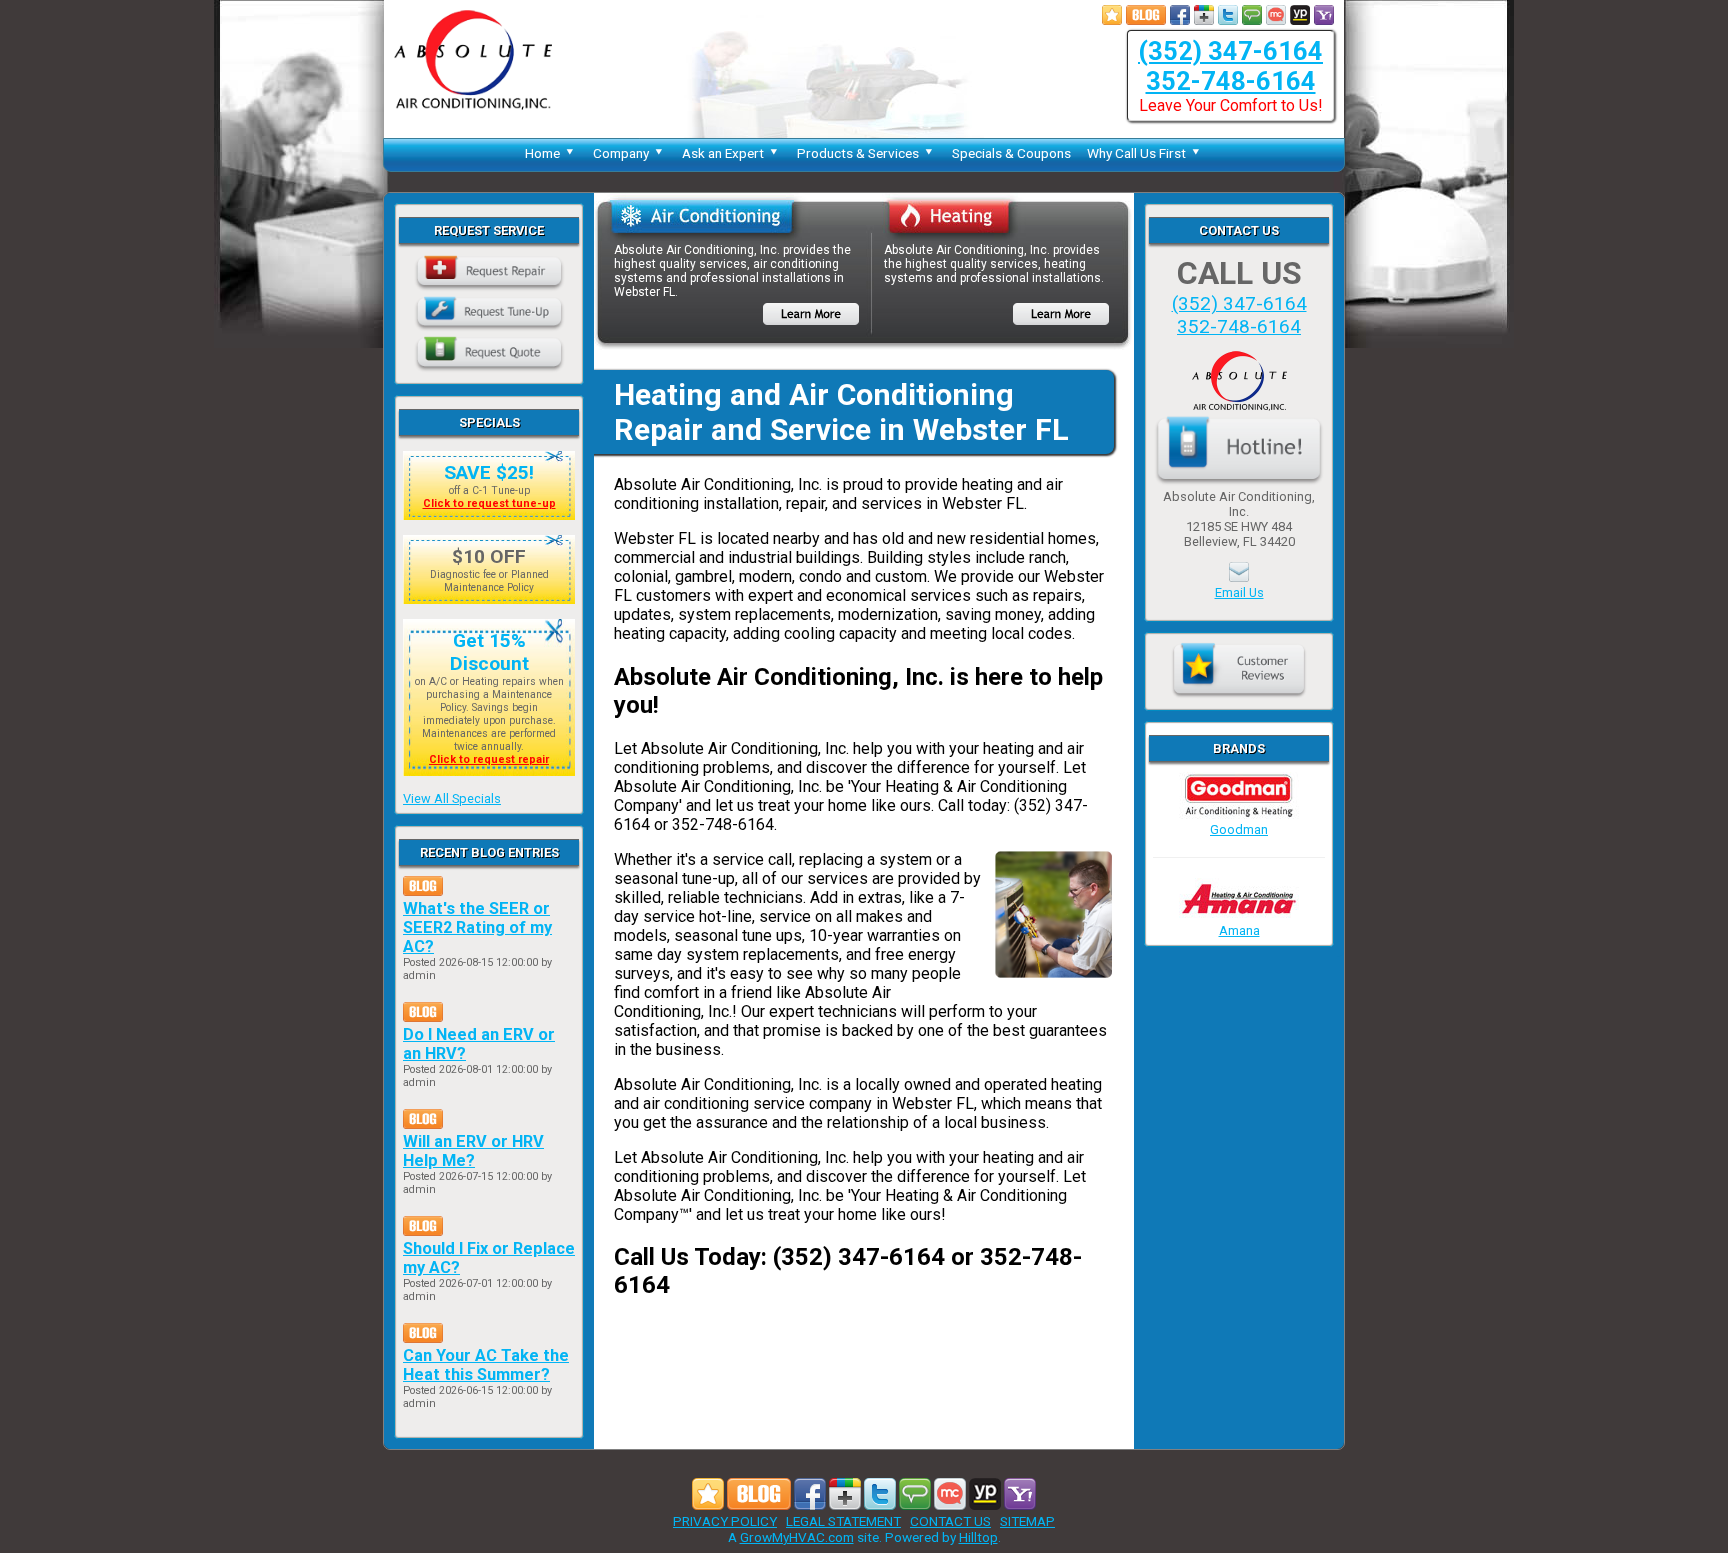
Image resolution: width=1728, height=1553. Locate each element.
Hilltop (978, 1537)
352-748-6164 (1231, 81)
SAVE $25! (489, 472)
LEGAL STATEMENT (843, 1521)
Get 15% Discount (489, 652)
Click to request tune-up (489, 503)
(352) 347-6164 (1230, 51)
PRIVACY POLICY (725, 1521)
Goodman (1239, 829)
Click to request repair (489, 759)
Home (542, 153)
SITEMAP (1027, 1521)
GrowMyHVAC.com (797, 1537)
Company (621, 153)
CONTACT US (950, 1521)
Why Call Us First (1136, 153)
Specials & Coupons (1011, 153)
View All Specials (452, 798)
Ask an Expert (723, 153)
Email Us (1239, 592)
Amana (1239, 930)
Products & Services (858, 153)
